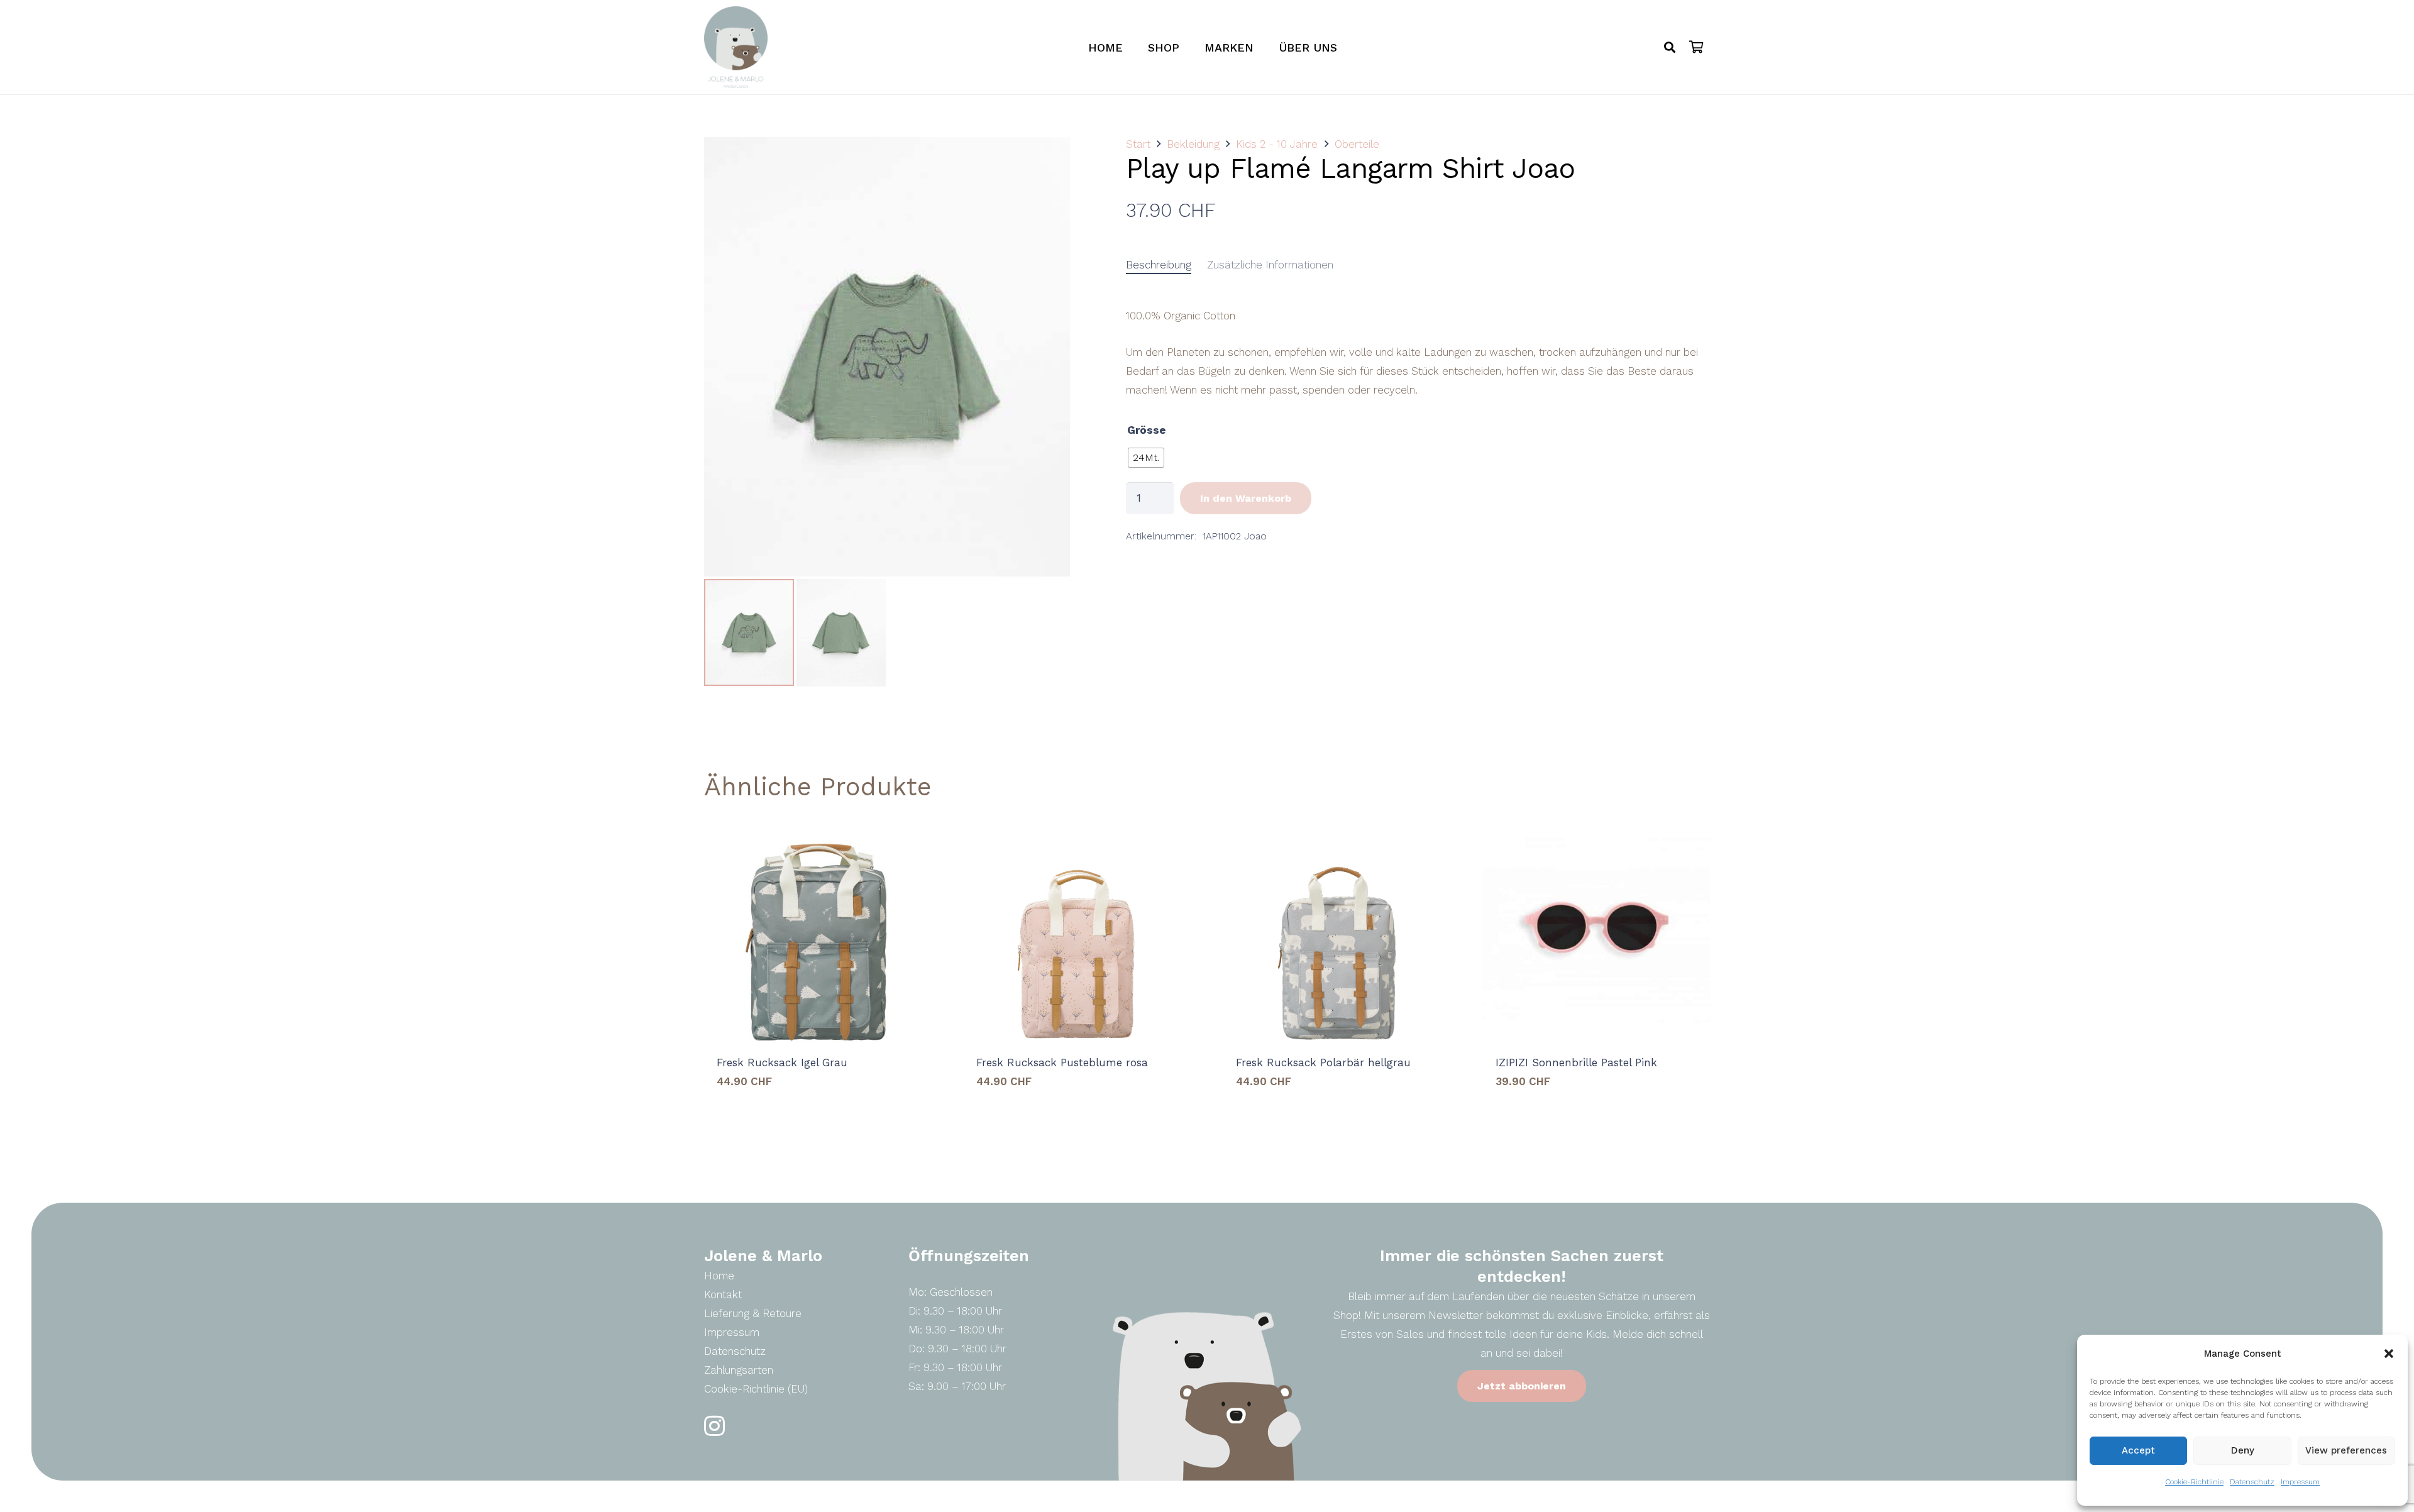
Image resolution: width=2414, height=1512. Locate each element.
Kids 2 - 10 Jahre (1277, 144)
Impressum (2300, 1482)
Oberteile (1357, 144)
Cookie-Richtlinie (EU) (756, 1389)
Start (1138, 144)
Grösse (1147, 430)
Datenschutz (2252, 1482)
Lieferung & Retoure (753, 1313)
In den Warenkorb (1246, 498)
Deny (2243, 1450)
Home (719, 1276)
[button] (2389, 1354)
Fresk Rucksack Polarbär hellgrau (1323, 1062)
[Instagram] (714, 1426)
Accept (2138, 1450)
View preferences (2346, 1450)
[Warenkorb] (1696, 47)
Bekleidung (1193, 144)
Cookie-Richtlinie (2194, 1482)
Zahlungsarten (739, 1370)
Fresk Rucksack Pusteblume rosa (1062, 1062)
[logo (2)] (736, 47)
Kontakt (723, 1294)
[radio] (1146, 458)
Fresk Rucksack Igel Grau (782, 1062)
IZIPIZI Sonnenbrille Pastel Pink (1576, 1062)
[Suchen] (1670, 47)
